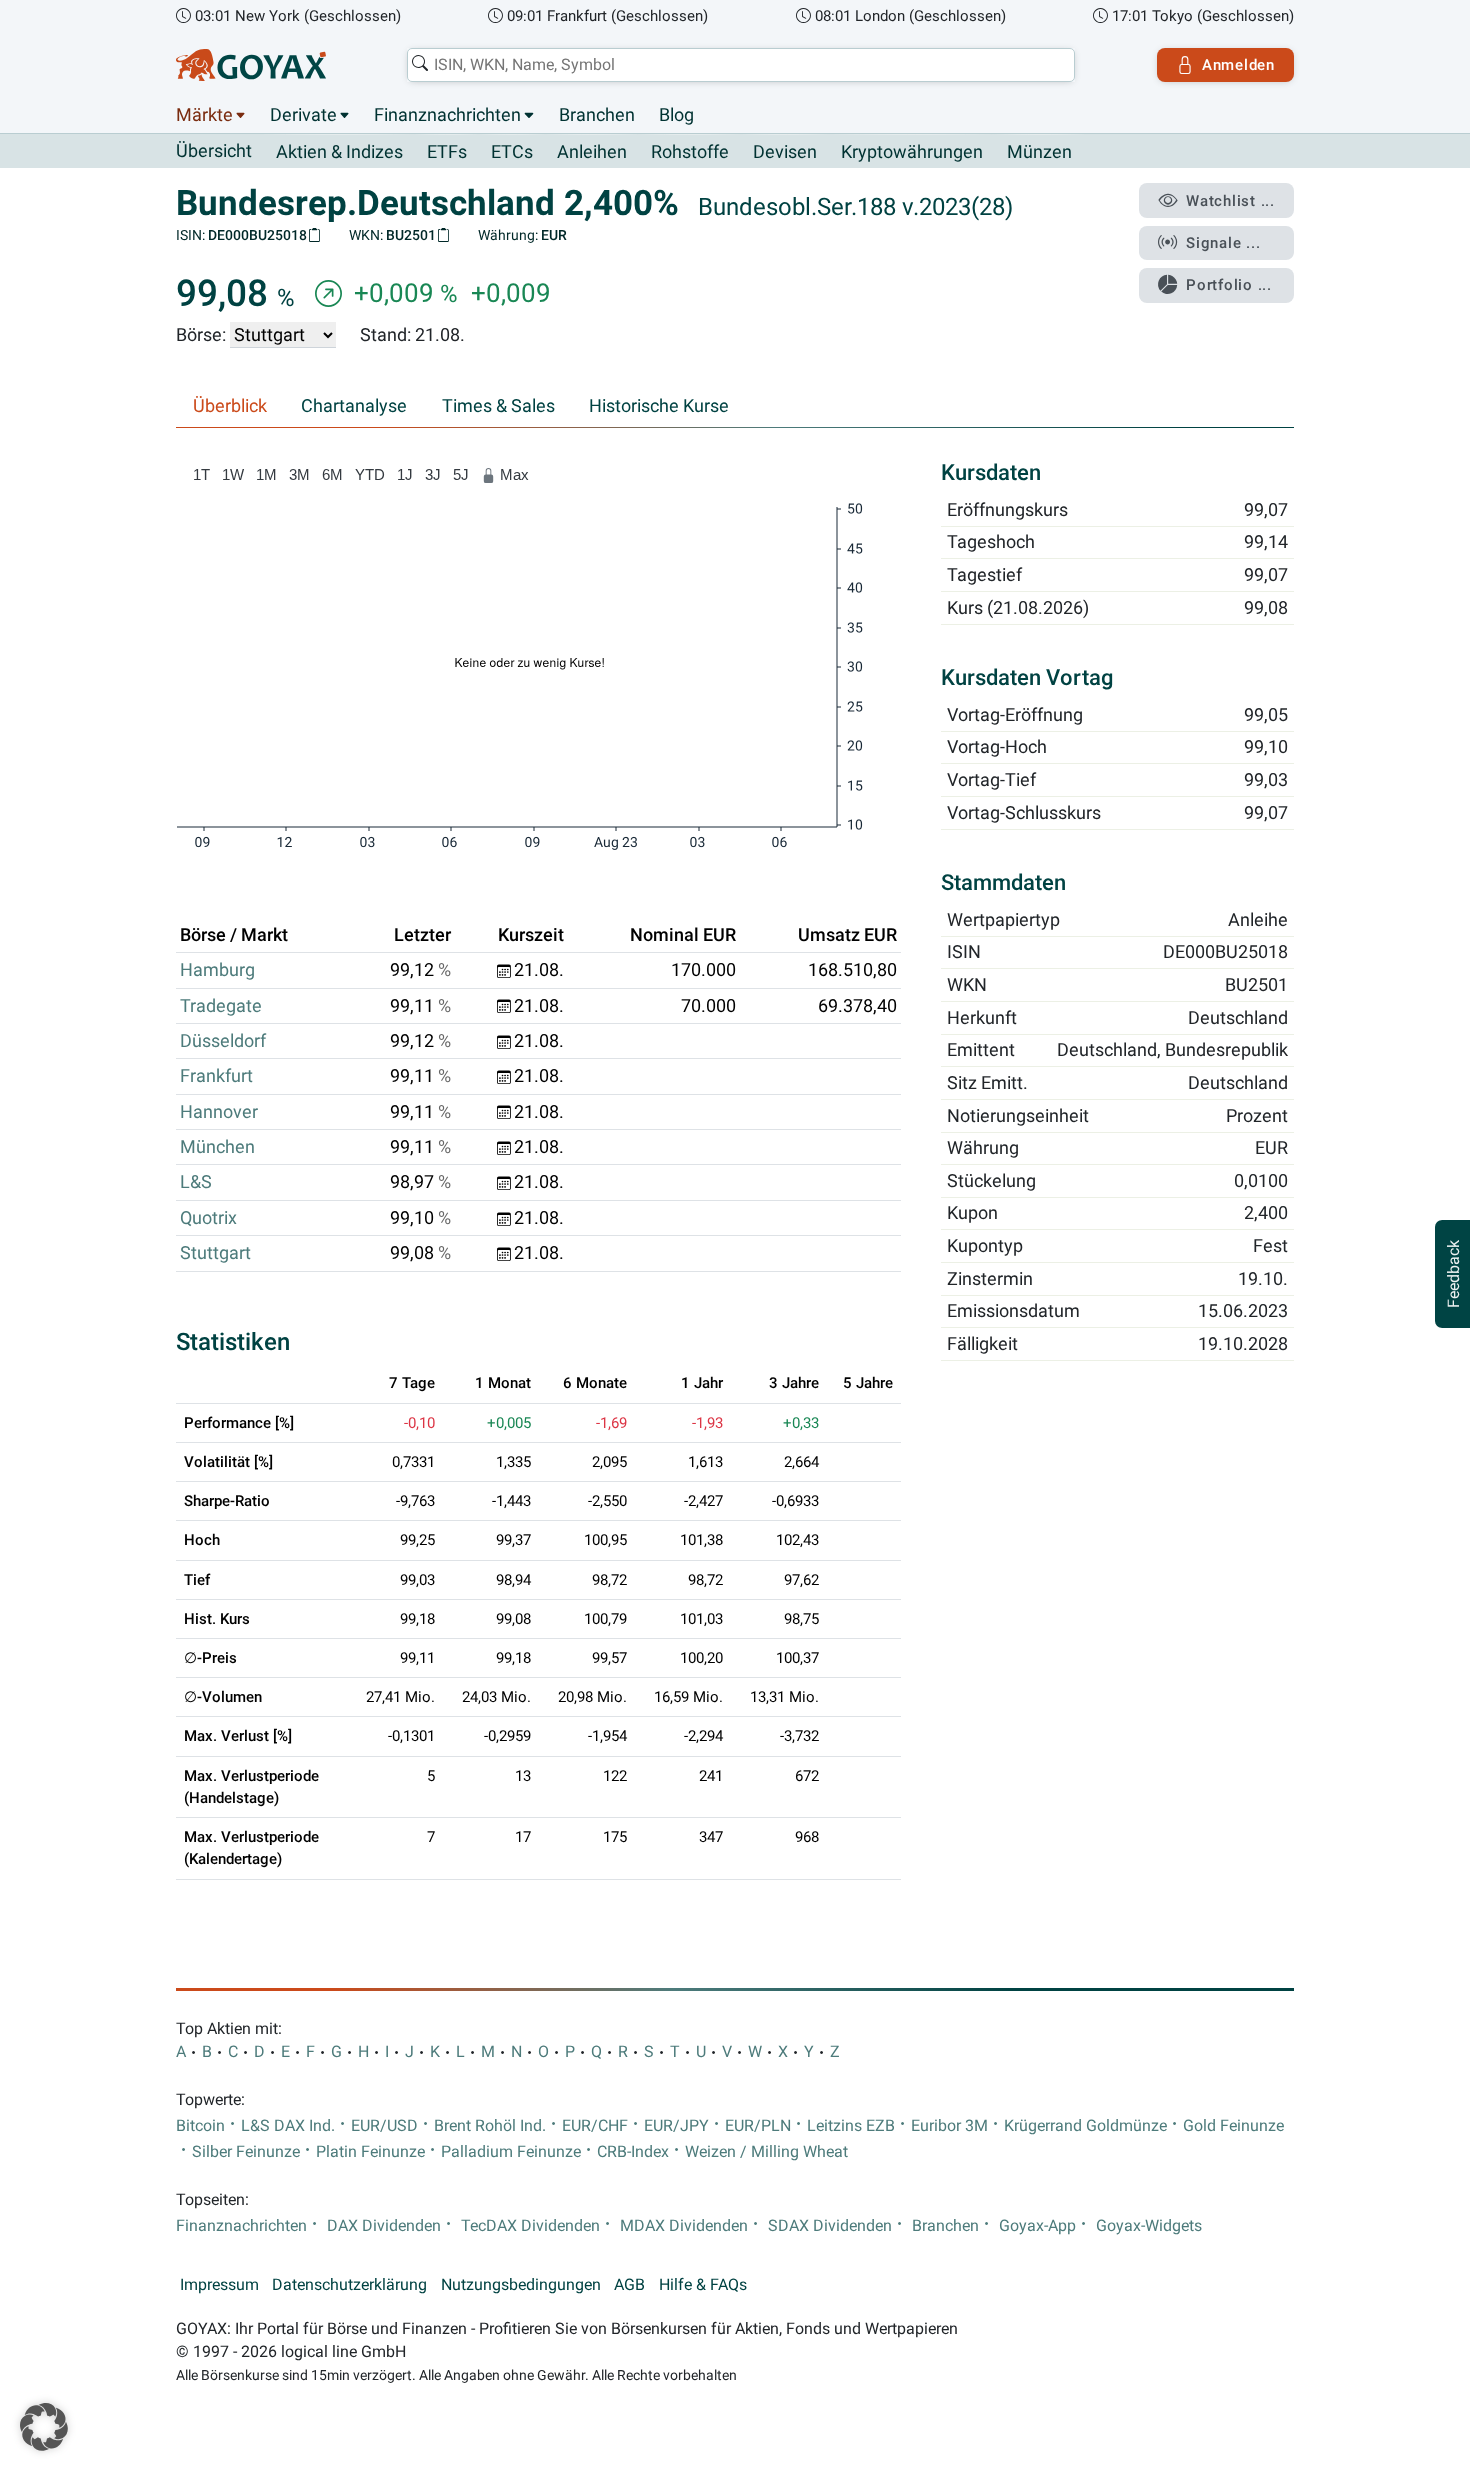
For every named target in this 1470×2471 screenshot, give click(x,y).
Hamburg (217, 970)
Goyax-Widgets (1149, 2226)
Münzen (1039, 152)
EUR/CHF (595, 2126)
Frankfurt (216, 1076)
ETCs (512, 152)
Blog (676, 115)
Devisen (785, 152)
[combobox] (741, 65)
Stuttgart (215, 1253)
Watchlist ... (1230, 201)
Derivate (303, 115)
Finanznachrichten (447, 115)
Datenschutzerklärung (349, 2285)
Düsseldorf (223, 1041)
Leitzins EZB (851, 2126)
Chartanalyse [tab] (354, 406)
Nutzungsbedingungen (521, 2285)
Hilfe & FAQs (703, 2285)
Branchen (597, 115)
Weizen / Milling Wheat (766, 2152)
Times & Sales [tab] (498, 406)
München (217, 1147)
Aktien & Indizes (339, 152)
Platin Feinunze (370, 2152)
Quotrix (208, 1218)
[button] (44, 2427)
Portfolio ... (1229, 285)
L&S (196, 1182)
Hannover (219, 1112)
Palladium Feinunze (511, 2152)
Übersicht (214, 151)
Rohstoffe (690, 152)
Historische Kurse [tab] (659, 406)
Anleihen (592, 152)
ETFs (447, 152)
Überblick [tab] (230, 406)
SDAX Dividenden (830, 2226)
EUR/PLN (758, 2126)
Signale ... (1223, 243)
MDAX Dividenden (684, 2226)
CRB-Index (633, 2152)
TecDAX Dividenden (530, 2226)
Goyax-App (1037, 2226)
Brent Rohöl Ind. (490, 2126)
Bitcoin (200, 2126)
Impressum (219, 2285)
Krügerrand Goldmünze (1085, 2126)
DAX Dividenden (384, 2226)
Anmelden (1238, 65)
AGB (629, 2285)
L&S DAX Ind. (288, 2126)
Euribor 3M (949, 2126)
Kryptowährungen (912, 152)
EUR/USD (384, 2126)
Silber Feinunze (246, 2152)
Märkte (204, 115)
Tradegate (221, 1006)
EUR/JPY (676, 2126)
